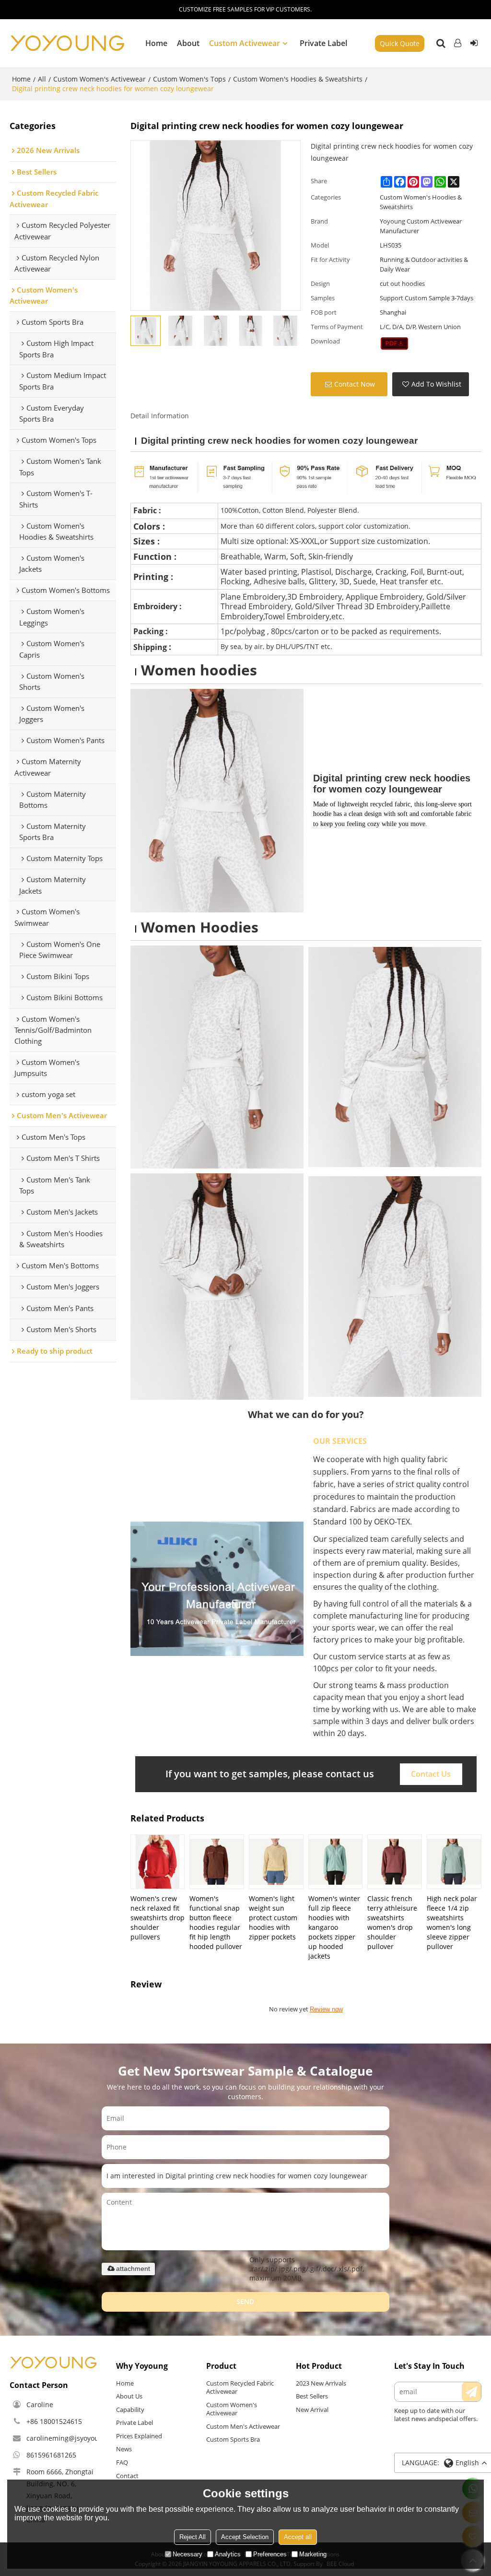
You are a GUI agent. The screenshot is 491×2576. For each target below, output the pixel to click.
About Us (129, 2396)
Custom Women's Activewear (99, 79)
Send (245, 2301)
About (188, 43)
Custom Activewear (245, 43)
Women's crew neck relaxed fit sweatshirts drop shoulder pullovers (158, 1918)
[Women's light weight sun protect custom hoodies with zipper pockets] (276, 1862)
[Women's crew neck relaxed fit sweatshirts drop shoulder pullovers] (158, 1862)
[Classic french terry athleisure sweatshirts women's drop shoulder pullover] (395, 1862)
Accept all (298, 2537)
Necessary (187, 2554)
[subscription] (471, 2392)
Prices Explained (139, 2436)
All (42, 79)
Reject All (193, 2537)
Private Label (323, 43)
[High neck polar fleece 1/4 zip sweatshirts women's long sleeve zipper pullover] (454, 1862)
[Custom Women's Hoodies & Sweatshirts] (394, 343)
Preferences (270, 2554)
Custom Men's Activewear (243, 2426)
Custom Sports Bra (233, 2439)
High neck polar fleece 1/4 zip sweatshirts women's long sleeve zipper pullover (452, 1922)
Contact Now (355, 384)
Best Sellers (312, 2396)
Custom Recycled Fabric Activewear (240, 2387)
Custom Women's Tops (189, 79)
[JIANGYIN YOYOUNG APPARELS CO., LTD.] (67, 43)
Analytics (228, 2554)
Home (156, 43)
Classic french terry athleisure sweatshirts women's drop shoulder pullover (392, 1922)
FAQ (122, 2462)
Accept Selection (245, 2537)
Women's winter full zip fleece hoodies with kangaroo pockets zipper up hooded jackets (334, 1927)
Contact (127, 2476)
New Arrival (312, 2410)
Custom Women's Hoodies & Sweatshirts (298, 79)
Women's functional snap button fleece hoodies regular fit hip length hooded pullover (216, 1922)
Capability (130, 2410)
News (124, 2449)
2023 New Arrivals (321, 2383)
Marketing (313, 2554)
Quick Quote (400, 43)
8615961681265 (51, 2455)
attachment (133, 2269)
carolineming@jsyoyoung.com (74, 2438)
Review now (326, 2009)
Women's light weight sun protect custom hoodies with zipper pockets (273, 1918)
